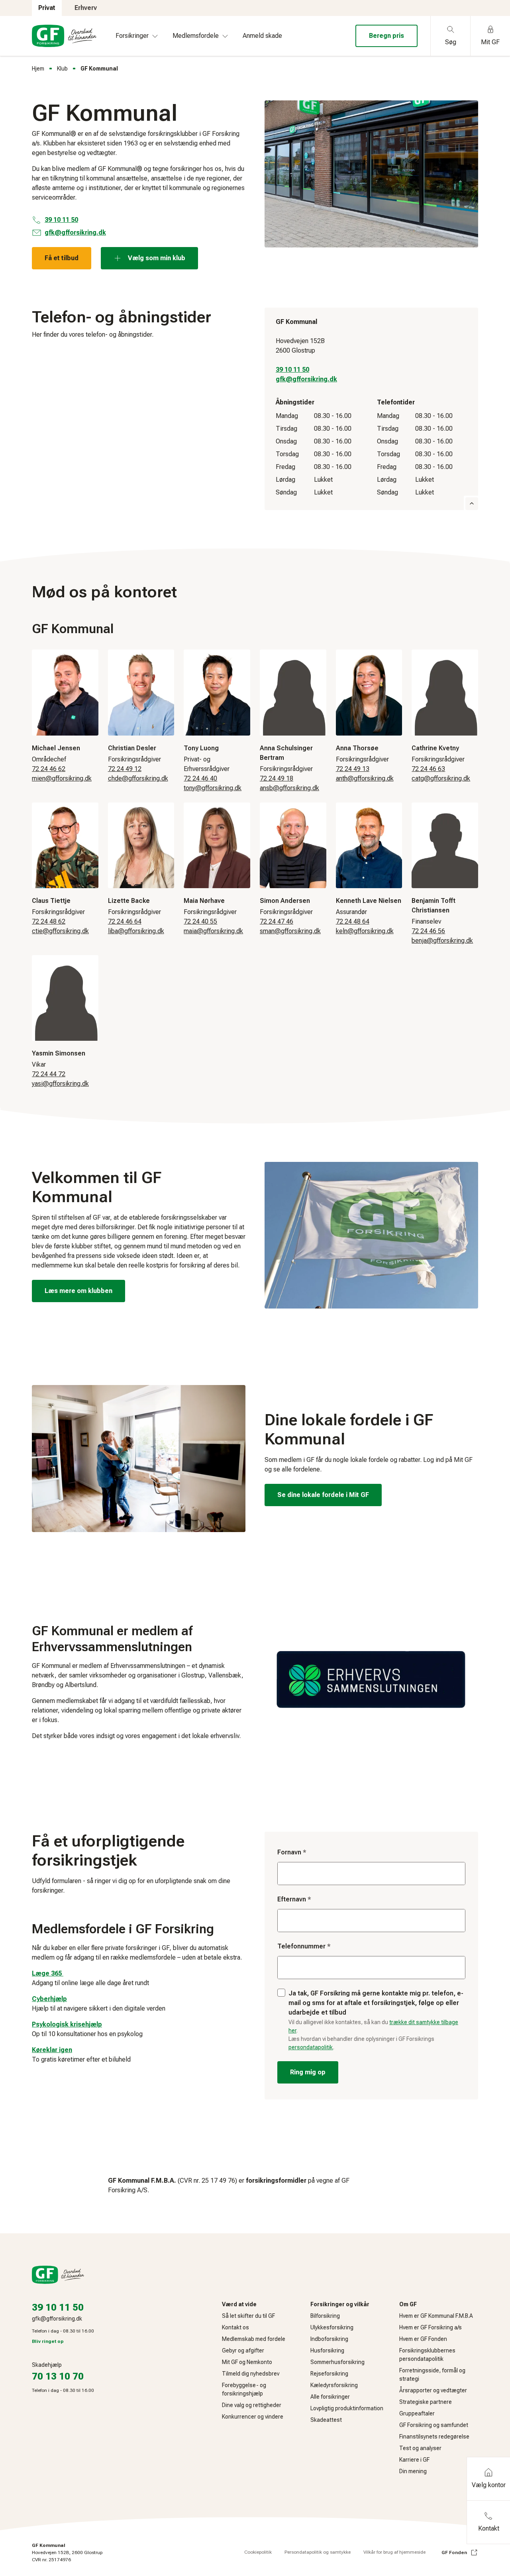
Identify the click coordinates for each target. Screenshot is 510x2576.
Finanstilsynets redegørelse (434, 2437)
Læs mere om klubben (78, 1291)
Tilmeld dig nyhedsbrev (251, 2374)
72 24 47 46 (277, 921)
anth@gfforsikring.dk (365, 778)
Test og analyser (420, 2448)
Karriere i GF (414, 2460)
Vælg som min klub (157, 258)
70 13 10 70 (58, 2376)
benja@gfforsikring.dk (442, 941)
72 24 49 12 (125, 769)
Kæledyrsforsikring (334, 2385)
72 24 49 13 (353, 769)
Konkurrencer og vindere (253, 2417)
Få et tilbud (62, 258)
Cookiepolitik (258, 2552)
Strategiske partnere (426, 2402)
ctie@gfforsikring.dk (60, 931)
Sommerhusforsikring (337, 2362)
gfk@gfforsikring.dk (306, 379)
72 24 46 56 (428, 931)
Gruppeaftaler (417, 2413)
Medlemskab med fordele (254, 2339)
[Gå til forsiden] (64, 36)
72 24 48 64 (353, 921)
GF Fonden (454, 2552)
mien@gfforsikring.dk (62, 778)
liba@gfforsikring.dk (136, 931)
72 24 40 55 (200, 921)
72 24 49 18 (277, 778)
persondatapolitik (311, 2047)
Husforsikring (327, 2350)
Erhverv (86, 8)
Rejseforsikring (329, 2374)
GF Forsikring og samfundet (434, 2425)
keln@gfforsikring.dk (365, 931)
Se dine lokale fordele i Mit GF (323, 1495)
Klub (62, 69)
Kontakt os (235, 2327)
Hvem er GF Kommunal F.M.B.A (436, 2316)
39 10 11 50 (292, 370)
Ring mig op (308, 2072)
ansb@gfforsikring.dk (289, 788)
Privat (47, 8)
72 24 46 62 (49, 769)
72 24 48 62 (49, 921)
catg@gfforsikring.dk (441, 778)
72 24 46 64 (125, 921)
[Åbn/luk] (472, 504)
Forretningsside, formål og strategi (432, 2375)
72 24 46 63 (428, 769)
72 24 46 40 (200, 778)
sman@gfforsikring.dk (290, 931)
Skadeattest (326, 2420)
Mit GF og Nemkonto (247, 2362)
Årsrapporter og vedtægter (433, 2390)
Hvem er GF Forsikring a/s (431, 2327)
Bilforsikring (325, 2316)
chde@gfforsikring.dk (138, 778)
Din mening (413, 2471)
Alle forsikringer (330, 2397)
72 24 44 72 (49, 1074)
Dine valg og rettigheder (252, 2405)
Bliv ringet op (48, 2341)
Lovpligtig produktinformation (347, 2408)
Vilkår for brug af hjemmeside (394, 2552)
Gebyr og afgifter (243, 2350)
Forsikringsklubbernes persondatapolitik (427, 2355)
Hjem (38, 69)
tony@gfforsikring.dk (213, 788)
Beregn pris (386, 36)
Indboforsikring (329, 2339)
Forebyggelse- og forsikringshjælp (244, 2389)
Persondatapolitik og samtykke (318, 2552)
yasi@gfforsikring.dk (60, 1084)
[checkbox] (281, 1993)
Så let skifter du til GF (248, 2316)
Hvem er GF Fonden (423, 2339)
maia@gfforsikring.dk (213, 931)
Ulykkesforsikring (332, 2327)
